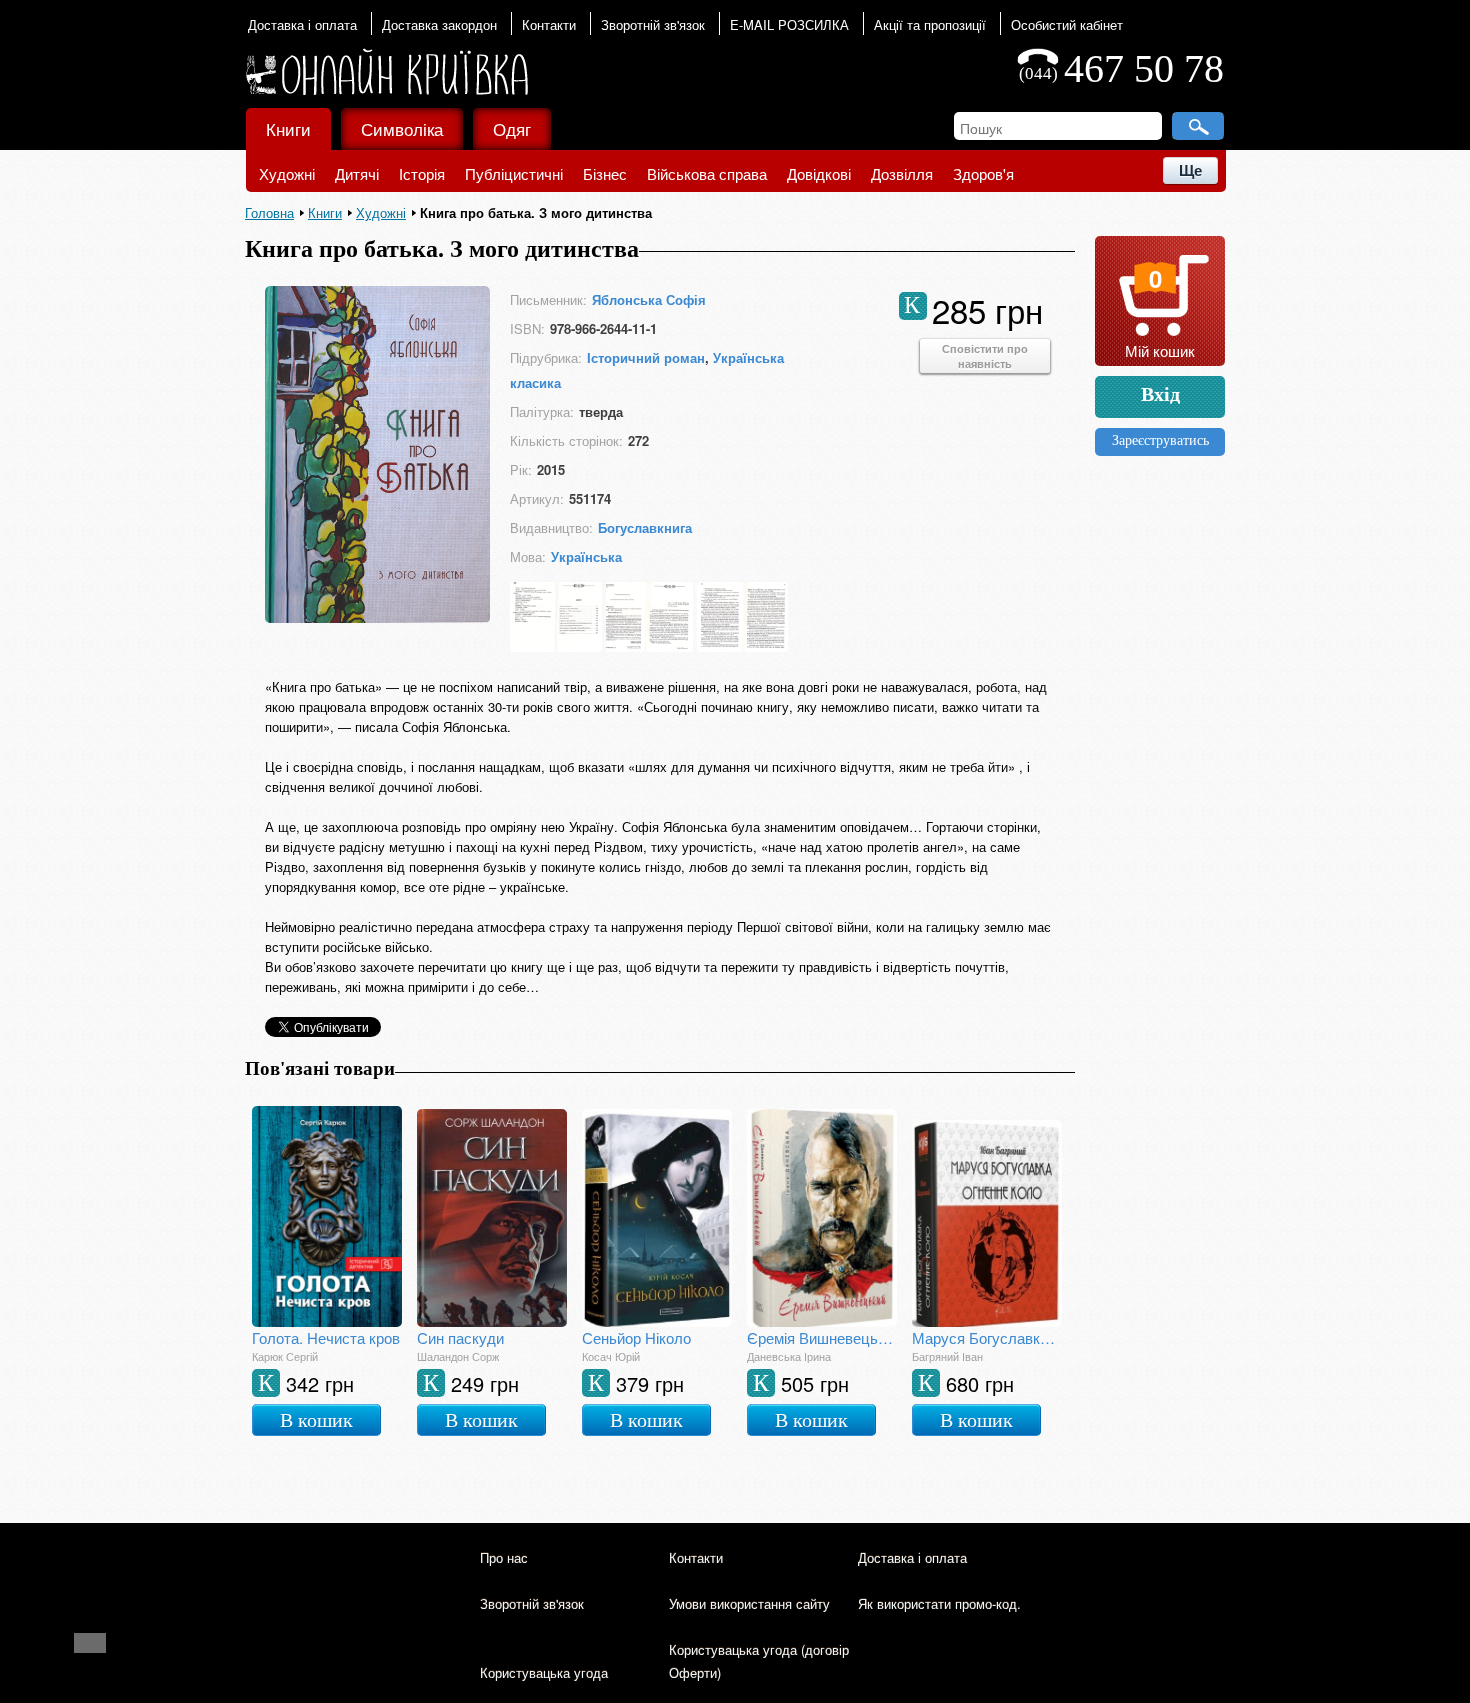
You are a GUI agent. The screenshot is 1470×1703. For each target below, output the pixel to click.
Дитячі (357, 173)
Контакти (549, 24)
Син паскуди (460, 1337)
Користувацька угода (544, 1672)
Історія (422, 173)
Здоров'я (983, 173)
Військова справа (707, 173)
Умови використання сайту (749, 1603)
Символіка (402, 128)
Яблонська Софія (649, 299)
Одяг (512, 128)
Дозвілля (902, 173)
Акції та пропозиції (930, 24)
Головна (269, 212)
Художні (287, 173)
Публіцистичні (514, 173)
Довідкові (819, 173)
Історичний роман (646, 357)
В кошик (316, 1420)
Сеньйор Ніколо (636, 1337)
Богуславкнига (645, 527)
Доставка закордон (439, 24)
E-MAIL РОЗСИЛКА (789, 24)
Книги (288, 128)
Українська (586, 556)
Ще (1190, 170)
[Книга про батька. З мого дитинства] (377, 616)
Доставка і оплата (302, 24)
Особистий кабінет (1067, 24)
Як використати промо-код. (939, 1603)
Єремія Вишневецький (822, 1337)
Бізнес (605, 173)
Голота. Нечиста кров (326, 1337)
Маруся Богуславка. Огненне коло (987, 1337)
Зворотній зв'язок (653, 24)
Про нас (504, 1557)
